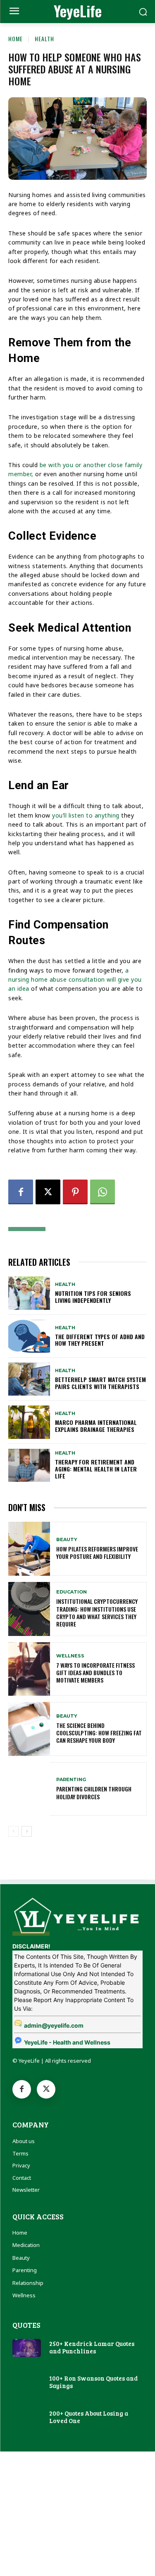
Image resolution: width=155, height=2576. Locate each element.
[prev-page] (13, 1831)
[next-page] (27, 1831)
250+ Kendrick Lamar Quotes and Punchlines (92, 2347)
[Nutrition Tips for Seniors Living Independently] (29, 1293)
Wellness (70, 1656)
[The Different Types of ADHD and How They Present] (29, 1336)
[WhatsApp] (103, 1192)
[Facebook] (21, 1192)
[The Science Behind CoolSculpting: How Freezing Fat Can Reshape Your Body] (29, 1729)
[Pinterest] (75, 1192)
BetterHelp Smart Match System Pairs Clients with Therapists (100, 1383)
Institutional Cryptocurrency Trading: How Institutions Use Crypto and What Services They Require (97, 1612)
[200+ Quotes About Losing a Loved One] (27, 2418)
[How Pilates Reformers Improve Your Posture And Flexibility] (29, 1549)
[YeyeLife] (77, 1915)
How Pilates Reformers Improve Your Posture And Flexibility (97, 1552)
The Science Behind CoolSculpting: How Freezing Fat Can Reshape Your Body (99, 1733)
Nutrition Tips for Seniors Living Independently (93, 1297)
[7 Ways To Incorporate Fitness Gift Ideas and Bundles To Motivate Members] (29, 1669)
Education (72, 1592)
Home (15, 39)
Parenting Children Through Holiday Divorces (94, 1792)
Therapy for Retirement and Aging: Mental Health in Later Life (96, 1469)
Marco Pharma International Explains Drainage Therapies (96, 1426)
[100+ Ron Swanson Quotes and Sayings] (27, 2383)
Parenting (71, 1780)
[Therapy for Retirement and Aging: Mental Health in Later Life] (29, 1465)
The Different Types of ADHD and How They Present (100, 1340)
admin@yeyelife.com (54, 2025)
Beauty (67, 1540)
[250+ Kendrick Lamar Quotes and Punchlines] (27, 2348)
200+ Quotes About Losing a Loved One (89, 2417)
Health (44, 39)
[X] (48, 1192)
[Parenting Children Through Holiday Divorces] (29, 1789)
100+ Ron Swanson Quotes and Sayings (93, 2382)
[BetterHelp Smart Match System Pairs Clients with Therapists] (29, 1379)
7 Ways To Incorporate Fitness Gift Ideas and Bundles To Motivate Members (95, 1672)
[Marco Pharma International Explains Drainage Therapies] (29, 1422)
